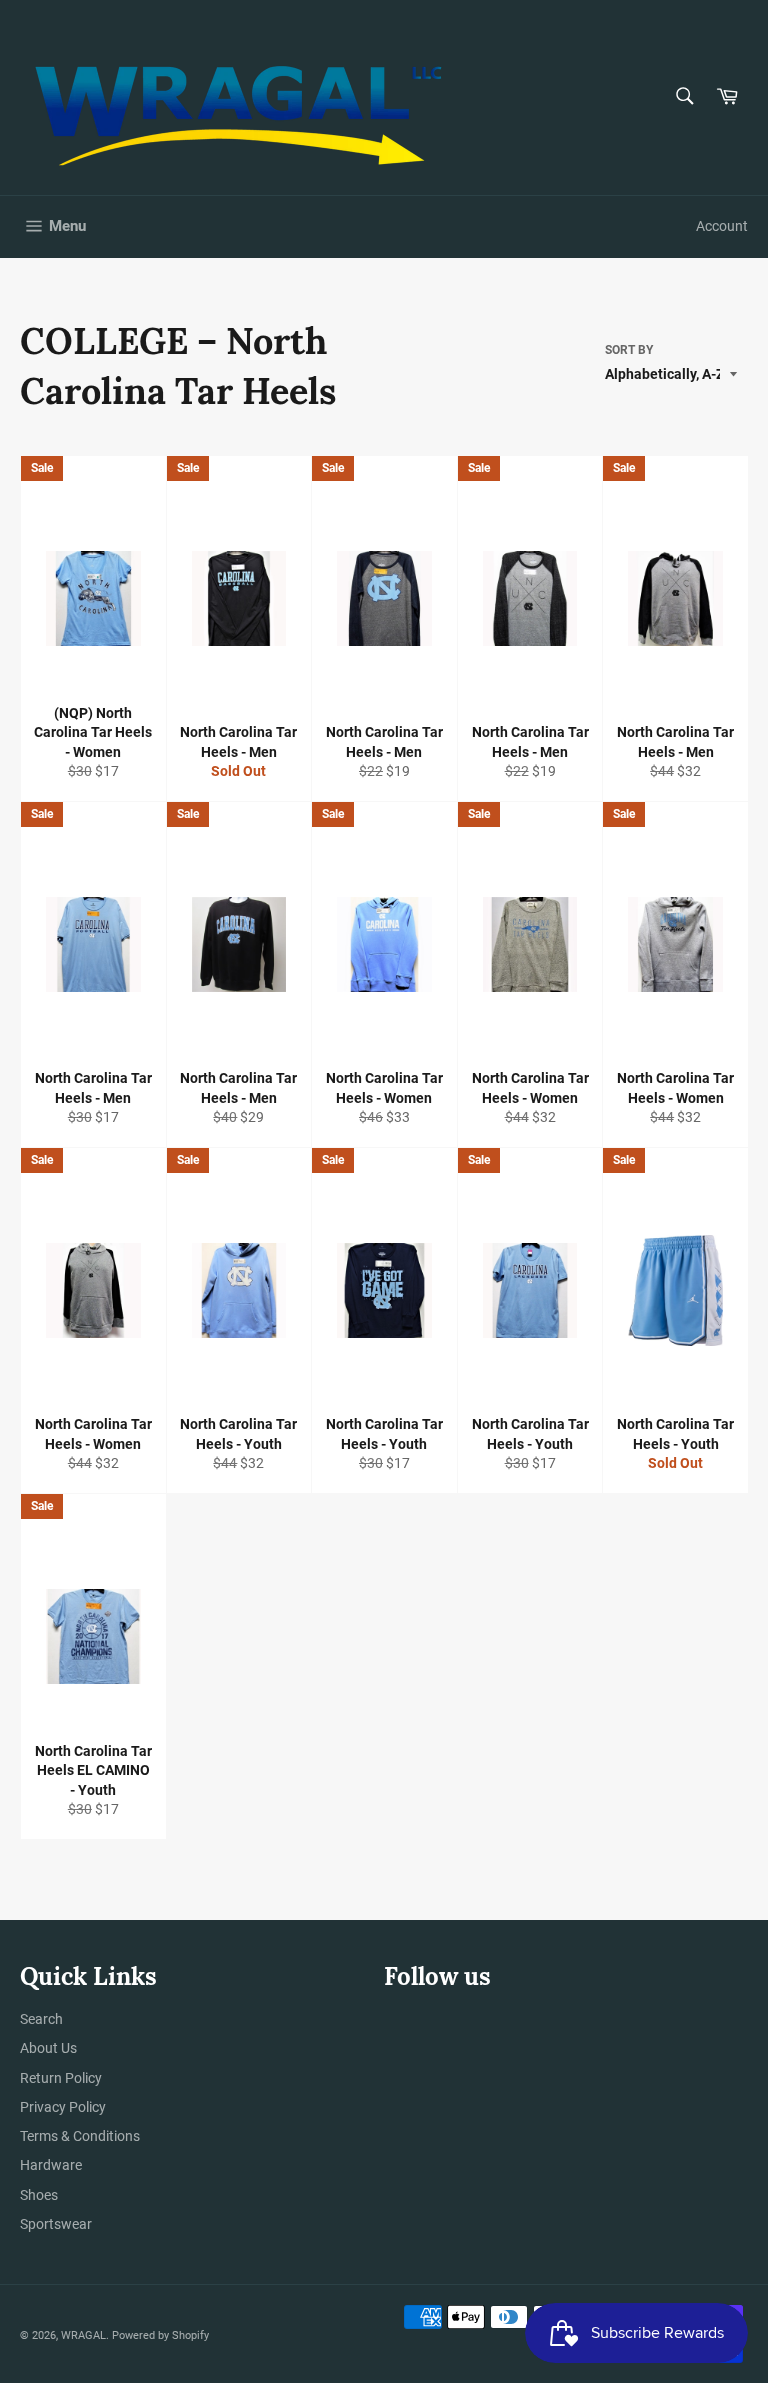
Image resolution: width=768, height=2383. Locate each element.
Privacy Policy (63, 2107)
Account (722, 226)
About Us (48, 2048)
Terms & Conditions (80, 2136)
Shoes (39, 2195)
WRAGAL (83, 2335)
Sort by (629, 350)
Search (41, 2019)
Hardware (51, 2165)
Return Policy (61, 2078)
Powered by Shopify (160, 2335)
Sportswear (56, 2224)
